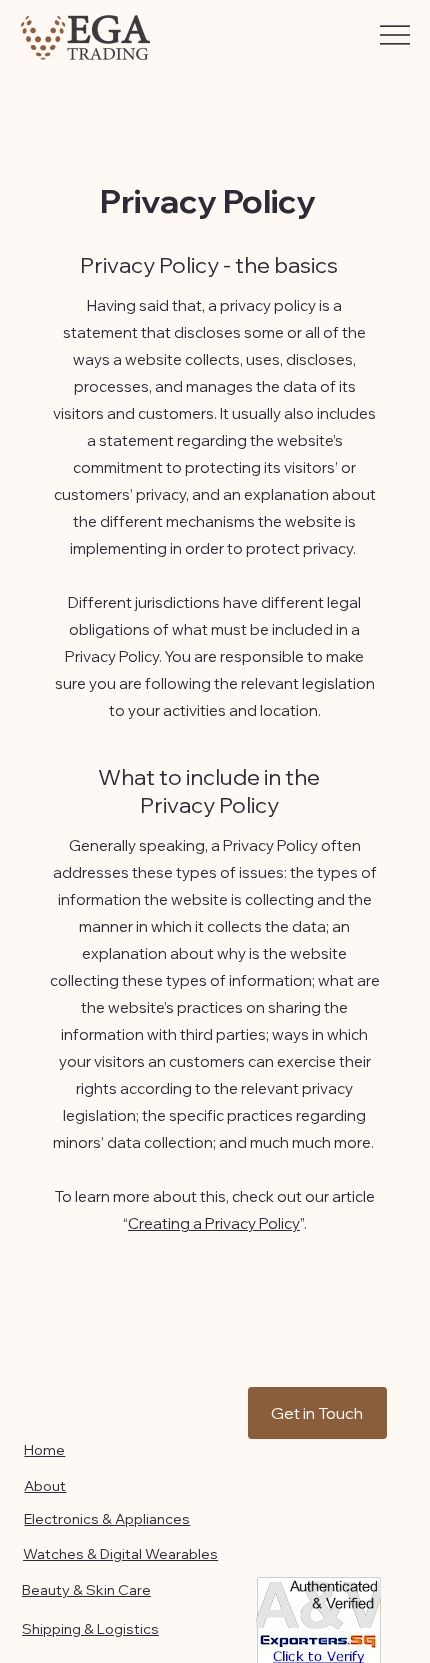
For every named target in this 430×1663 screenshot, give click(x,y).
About (45, 1486)
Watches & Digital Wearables (120, 1554)
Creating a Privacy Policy (214, 1223)
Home (44, 1450)
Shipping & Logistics (90, 1629)
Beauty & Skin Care (86, 1590)
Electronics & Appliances (107, 1519)
